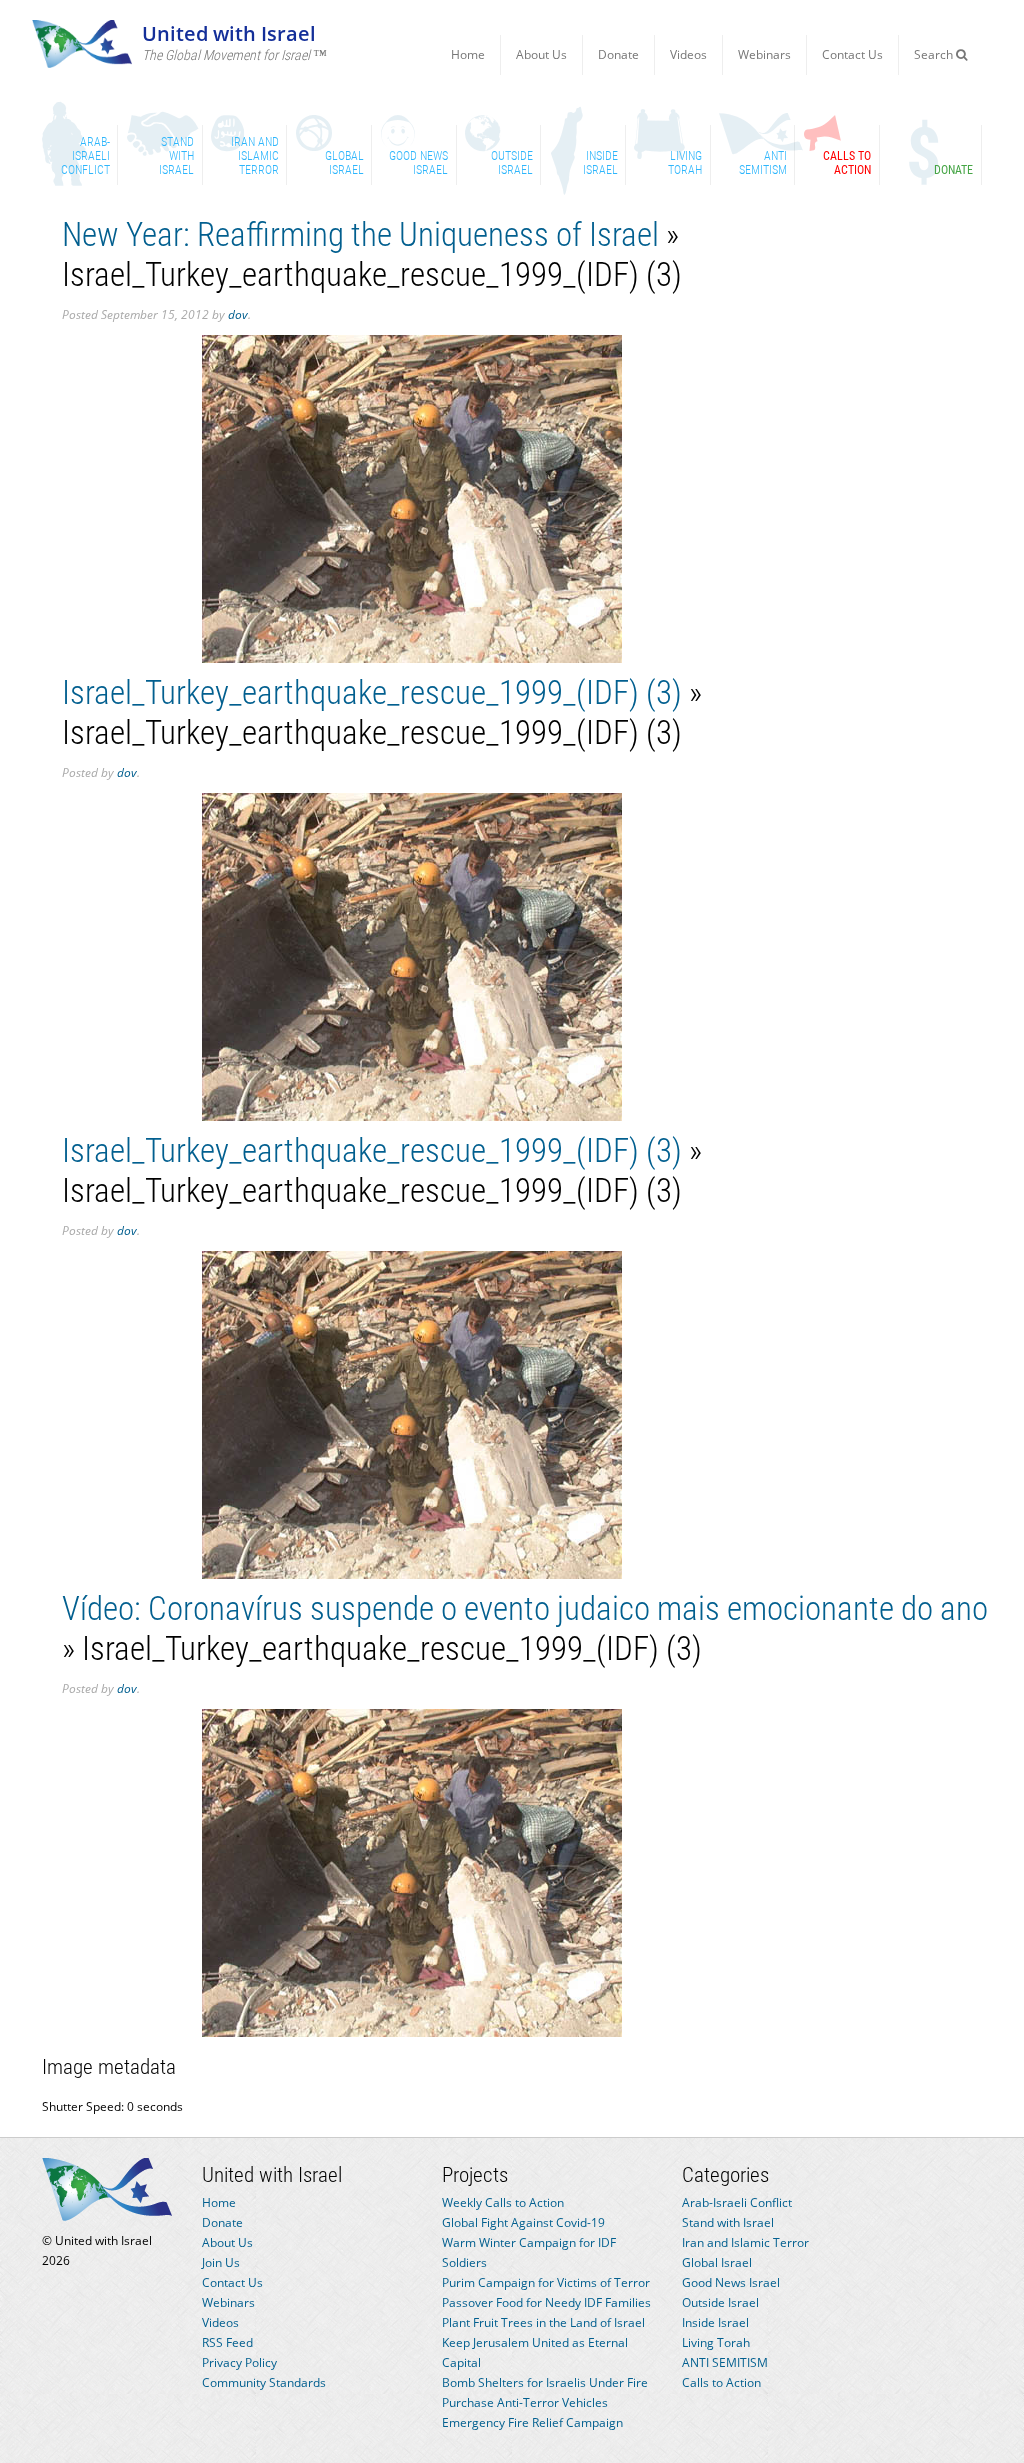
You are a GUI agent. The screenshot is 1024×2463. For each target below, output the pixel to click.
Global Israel (717, 2262)
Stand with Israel (728, 2222)
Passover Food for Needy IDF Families (546, 2302)
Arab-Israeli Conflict (737, 2202)
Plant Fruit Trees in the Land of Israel (543, 2322)
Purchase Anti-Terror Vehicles (525, 2402)
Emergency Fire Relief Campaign (532, 2422)
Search (935, 54)
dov (238, 314)
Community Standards (264, 2382)
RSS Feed (227, 2342)
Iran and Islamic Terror (745, 2242)
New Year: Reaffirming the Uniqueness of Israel (360, 234)
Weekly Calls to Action (503, 2202)
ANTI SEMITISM (725, 2362)
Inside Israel (715, 2322)
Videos (688, 54)
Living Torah (716, 2342)
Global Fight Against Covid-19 (523, 2222)
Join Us (221, 2262)
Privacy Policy (239, 2362)
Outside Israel (720, 2302)
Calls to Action (721, 2382)
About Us (541, 54)
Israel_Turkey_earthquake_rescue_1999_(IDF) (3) (372, 692)
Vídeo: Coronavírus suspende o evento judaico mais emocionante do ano (525, 1608)
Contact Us (852, 54)
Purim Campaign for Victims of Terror (546, 2282)
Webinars (764, 54)
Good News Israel (731, 2282)
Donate (618, 54)
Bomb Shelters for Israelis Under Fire (545, 2382)
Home (468, 54)
